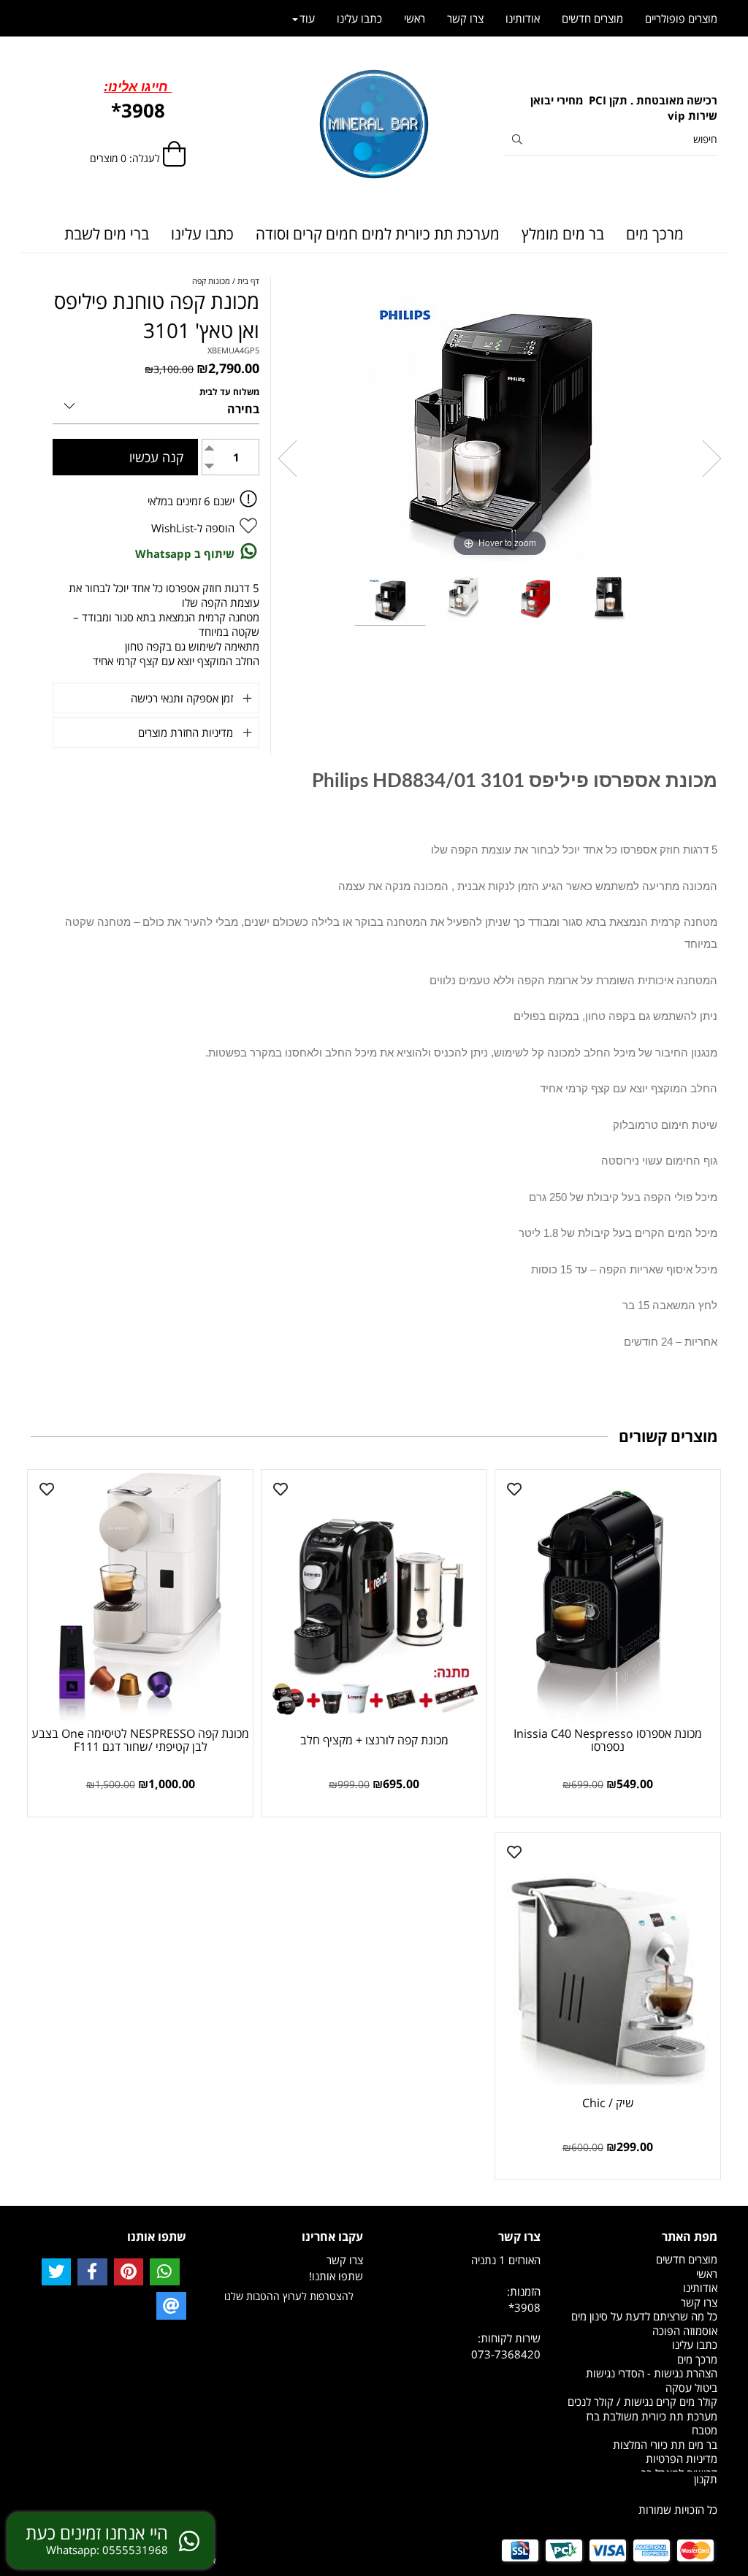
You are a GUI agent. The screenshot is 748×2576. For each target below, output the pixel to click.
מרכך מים (655, 234)
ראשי (415, 18)
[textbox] (610, 108)
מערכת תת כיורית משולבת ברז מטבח (652, 2423)
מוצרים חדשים (592, 18)
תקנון (706, 2479)
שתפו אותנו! (336, 2276)
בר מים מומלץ (563, 234)
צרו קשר (465, 18)
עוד (307, 18)
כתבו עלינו (202, 234)
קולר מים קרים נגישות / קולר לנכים (642, 2401)
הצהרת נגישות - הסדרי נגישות (652, 2373)
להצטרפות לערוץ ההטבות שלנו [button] (289, 2296)
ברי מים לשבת (107, 234)
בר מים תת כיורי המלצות (665, 2445)
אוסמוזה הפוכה (685, 2331)
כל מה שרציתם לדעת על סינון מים (644, 2316)
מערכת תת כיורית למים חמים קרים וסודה (378, 234)
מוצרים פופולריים (681, 18)
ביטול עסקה (691, 2388)
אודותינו (523, 18)
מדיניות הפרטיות (682, 2458)
